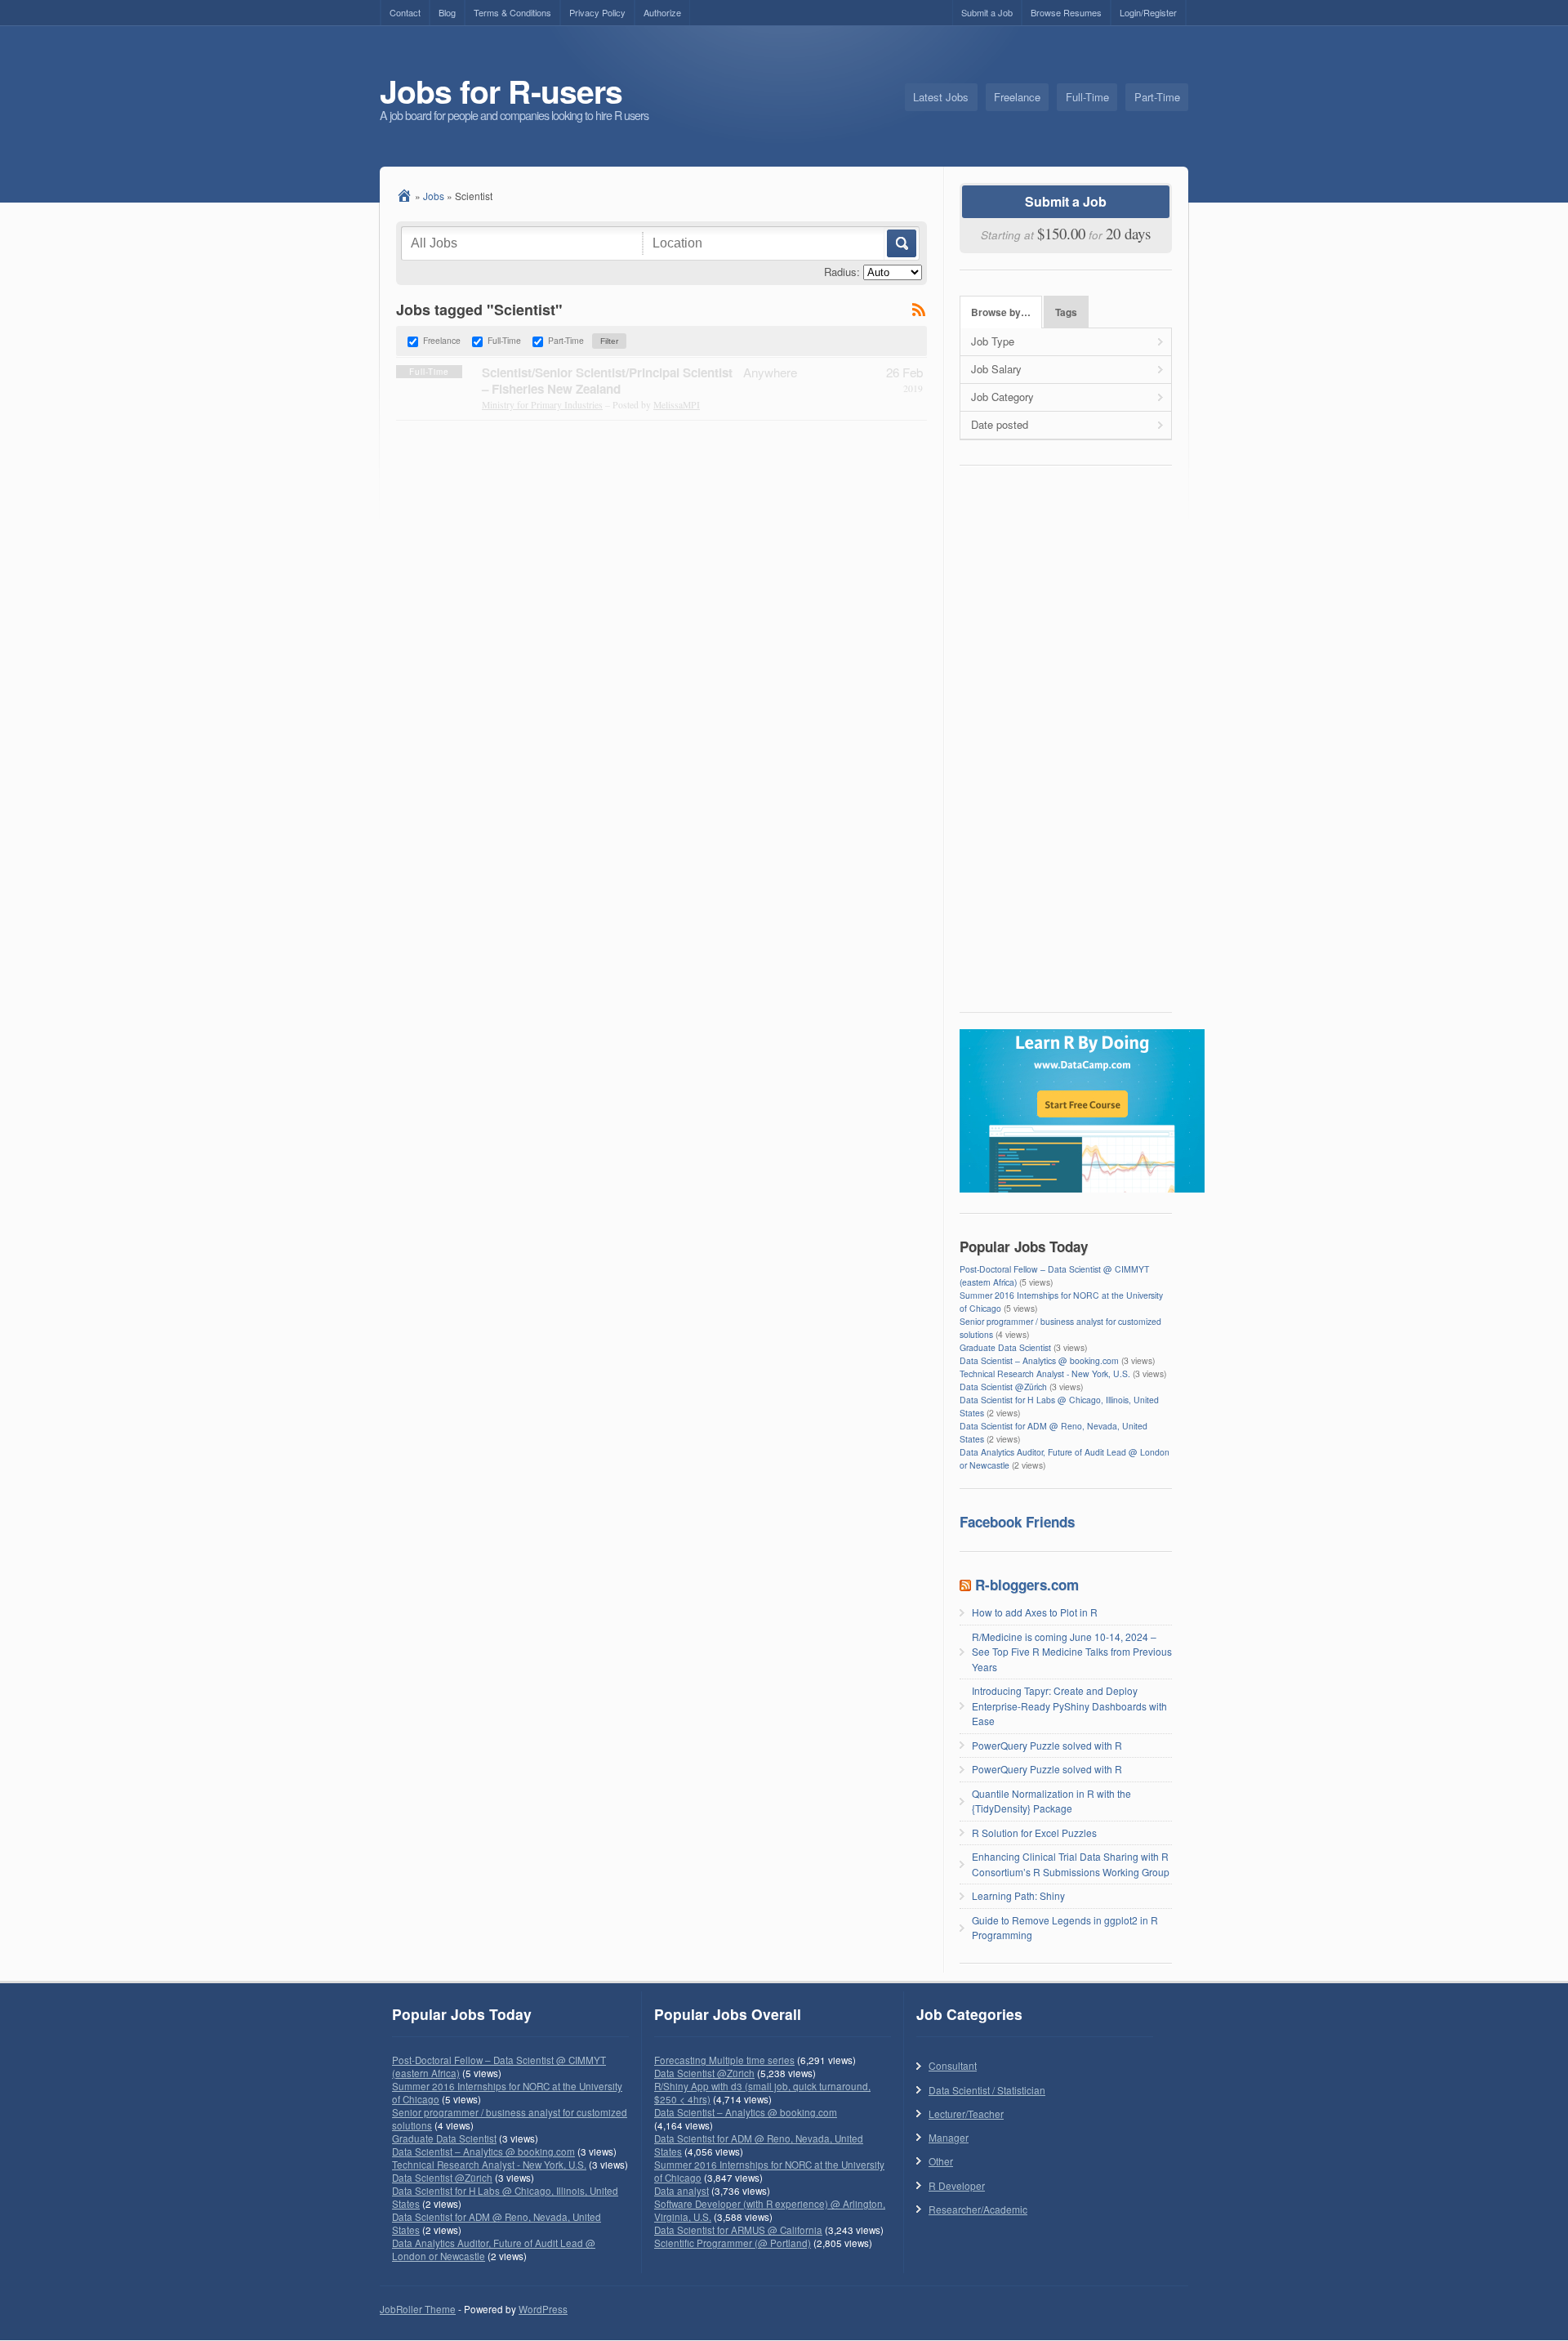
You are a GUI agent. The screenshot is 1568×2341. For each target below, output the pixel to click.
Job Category (1002, 397)
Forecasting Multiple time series (724, 2060)
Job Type (993, 341)
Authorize (662, 12)
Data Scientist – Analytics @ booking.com (1039, 1360)
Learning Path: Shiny (1018, 1895)
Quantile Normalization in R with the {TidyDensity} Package (1051, 1801)
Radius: (842, 272)
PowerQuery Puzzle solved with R (1047, 1745)
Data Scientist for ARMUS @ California (738, 2230)
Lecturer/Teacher (966, 2114)
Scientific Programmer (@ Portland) (733, 2243)
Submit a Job (987, 12)
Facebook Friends (1017, 1522)
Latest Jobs (941, 97)
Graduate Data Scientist (1005, 1347)
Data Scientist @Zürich (1003, 1387)
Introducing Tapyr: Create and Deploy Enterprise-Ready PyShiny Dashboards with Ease (1069, 1706)
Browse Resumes (1066, 12)
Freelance (1017, 97)
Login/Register (1148, 12)
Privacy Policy (597, 12)
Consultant (953, 2065)
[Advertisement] (1066, 744)
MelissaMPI (677, 405)
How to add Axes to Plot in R (1035, 1612)
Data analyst (682, 2191)
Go (900, 243)
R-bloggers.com (1027, 1585)
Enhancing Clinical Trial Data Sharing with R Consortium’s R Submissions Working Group (1071, 1864)
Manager (949, 2137)
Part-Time (1157, 97)
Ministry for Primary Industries (542, 405)
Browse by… (1001, 312)
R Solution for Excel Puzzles (1034, 1833)
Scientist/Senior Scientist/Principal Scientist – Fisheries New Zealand (607, 381)
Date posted (1000, 424)
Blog (447, 12)
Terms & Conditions (512, 12)
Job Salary (996, 369)
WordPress (543, 2309)
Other (941, 2161)
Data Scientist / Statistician (987, 2090)
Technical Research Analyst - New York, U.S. (1045, 1373)
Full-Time (1087, 97)
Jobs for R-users (501, 91)
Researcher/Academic (978, 2209)
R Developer (957, 2185)
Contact (405, 12)
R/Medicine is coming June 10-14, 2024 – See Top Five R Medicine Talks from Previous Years (1072, 1652)
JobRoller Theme (418, 2309)
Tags (1066, 312)
